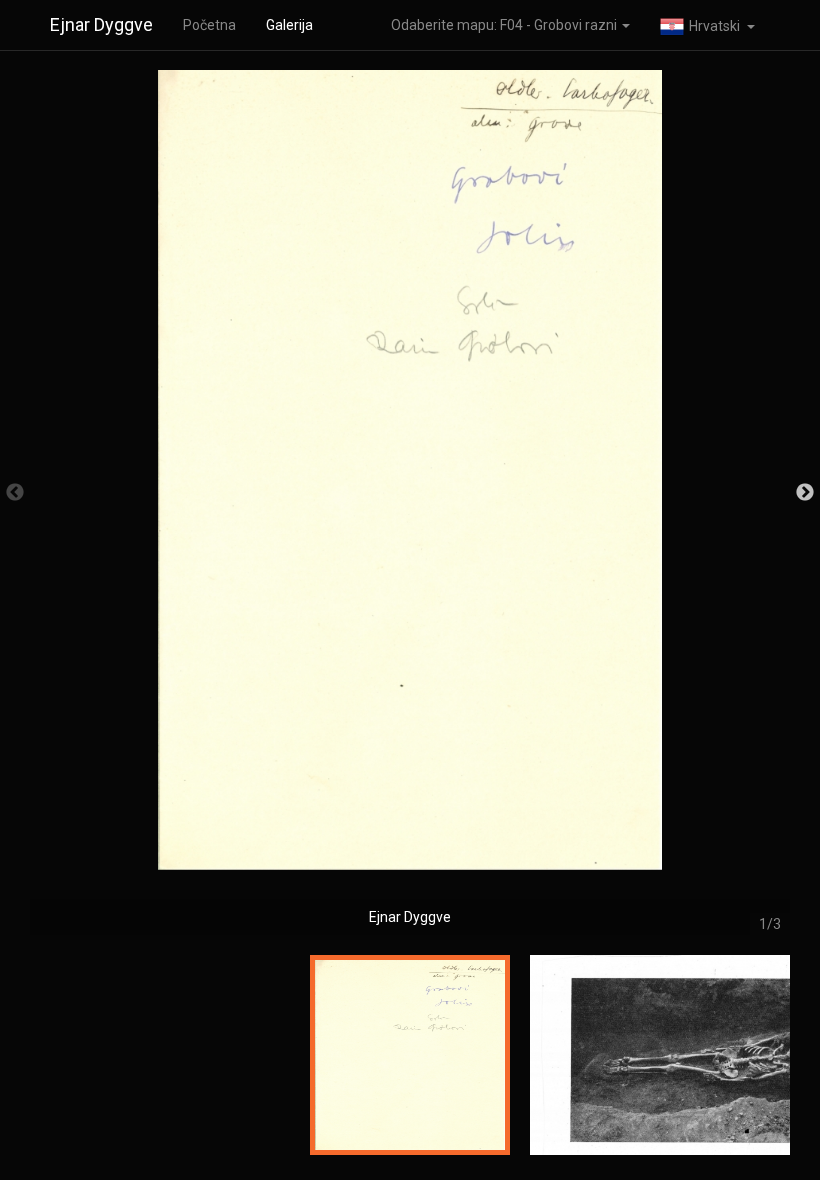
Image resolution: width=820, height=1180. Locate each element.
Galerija (289, 25)
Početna (209, 25)
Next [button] (805, 493)
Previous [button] (15, 493)
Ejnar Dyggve (101, 24)
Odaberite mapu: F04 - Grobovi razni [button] (505, 25)
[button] (707, 25)
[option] (410, 502)
